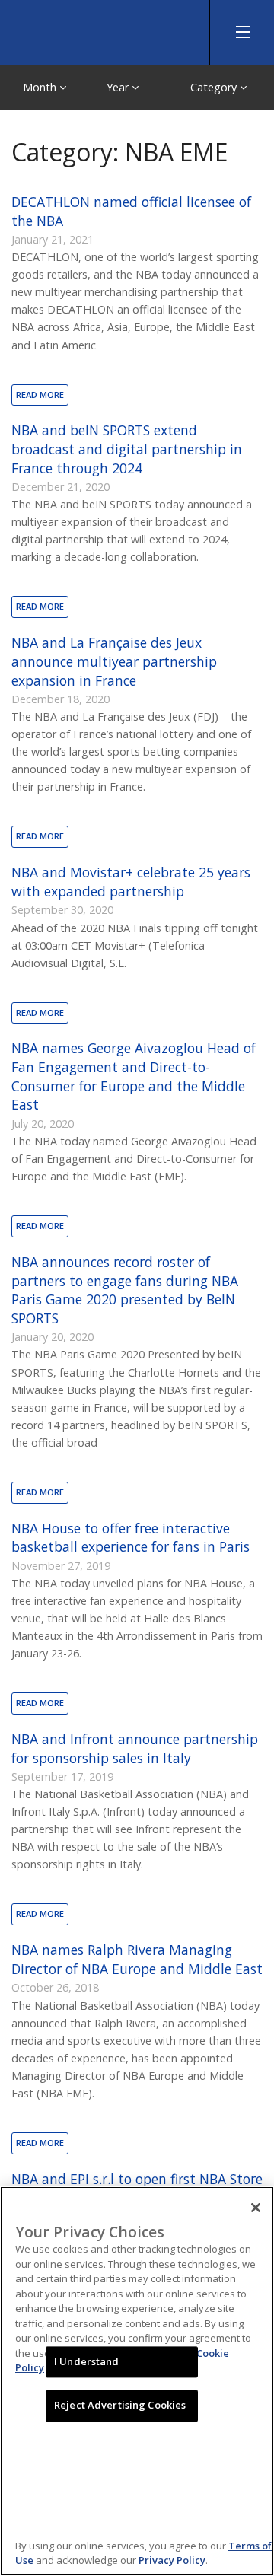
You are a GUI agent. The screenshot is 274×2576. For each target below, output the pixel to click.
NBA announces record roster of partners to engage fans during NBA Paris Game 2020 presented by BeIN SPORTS (125, 1290)
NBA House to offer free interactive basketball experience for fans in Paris (131, 1538)
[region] (137, 2381)
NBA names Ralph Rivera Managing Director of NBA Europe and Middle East (137, 1959)
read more (40, 395)
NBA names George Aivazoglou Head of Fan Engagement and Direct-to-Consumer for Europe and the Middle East (134, 1076)
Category (215, 87)
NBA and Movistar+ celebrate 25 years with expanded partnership (131, 882)
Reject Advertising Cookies (120, 2406)
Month (41, 87)
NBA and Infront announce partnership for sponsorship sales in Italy (135, 1748)
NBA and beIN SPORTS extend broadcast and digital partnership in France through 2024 (127, 449)
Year (119, 87)
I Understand (87, 2361)
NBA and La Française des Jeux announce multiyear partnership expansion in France (114, 661)
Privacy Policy (172, 2560)
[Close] (256, 2208)
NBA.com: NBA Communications (114, 29)
